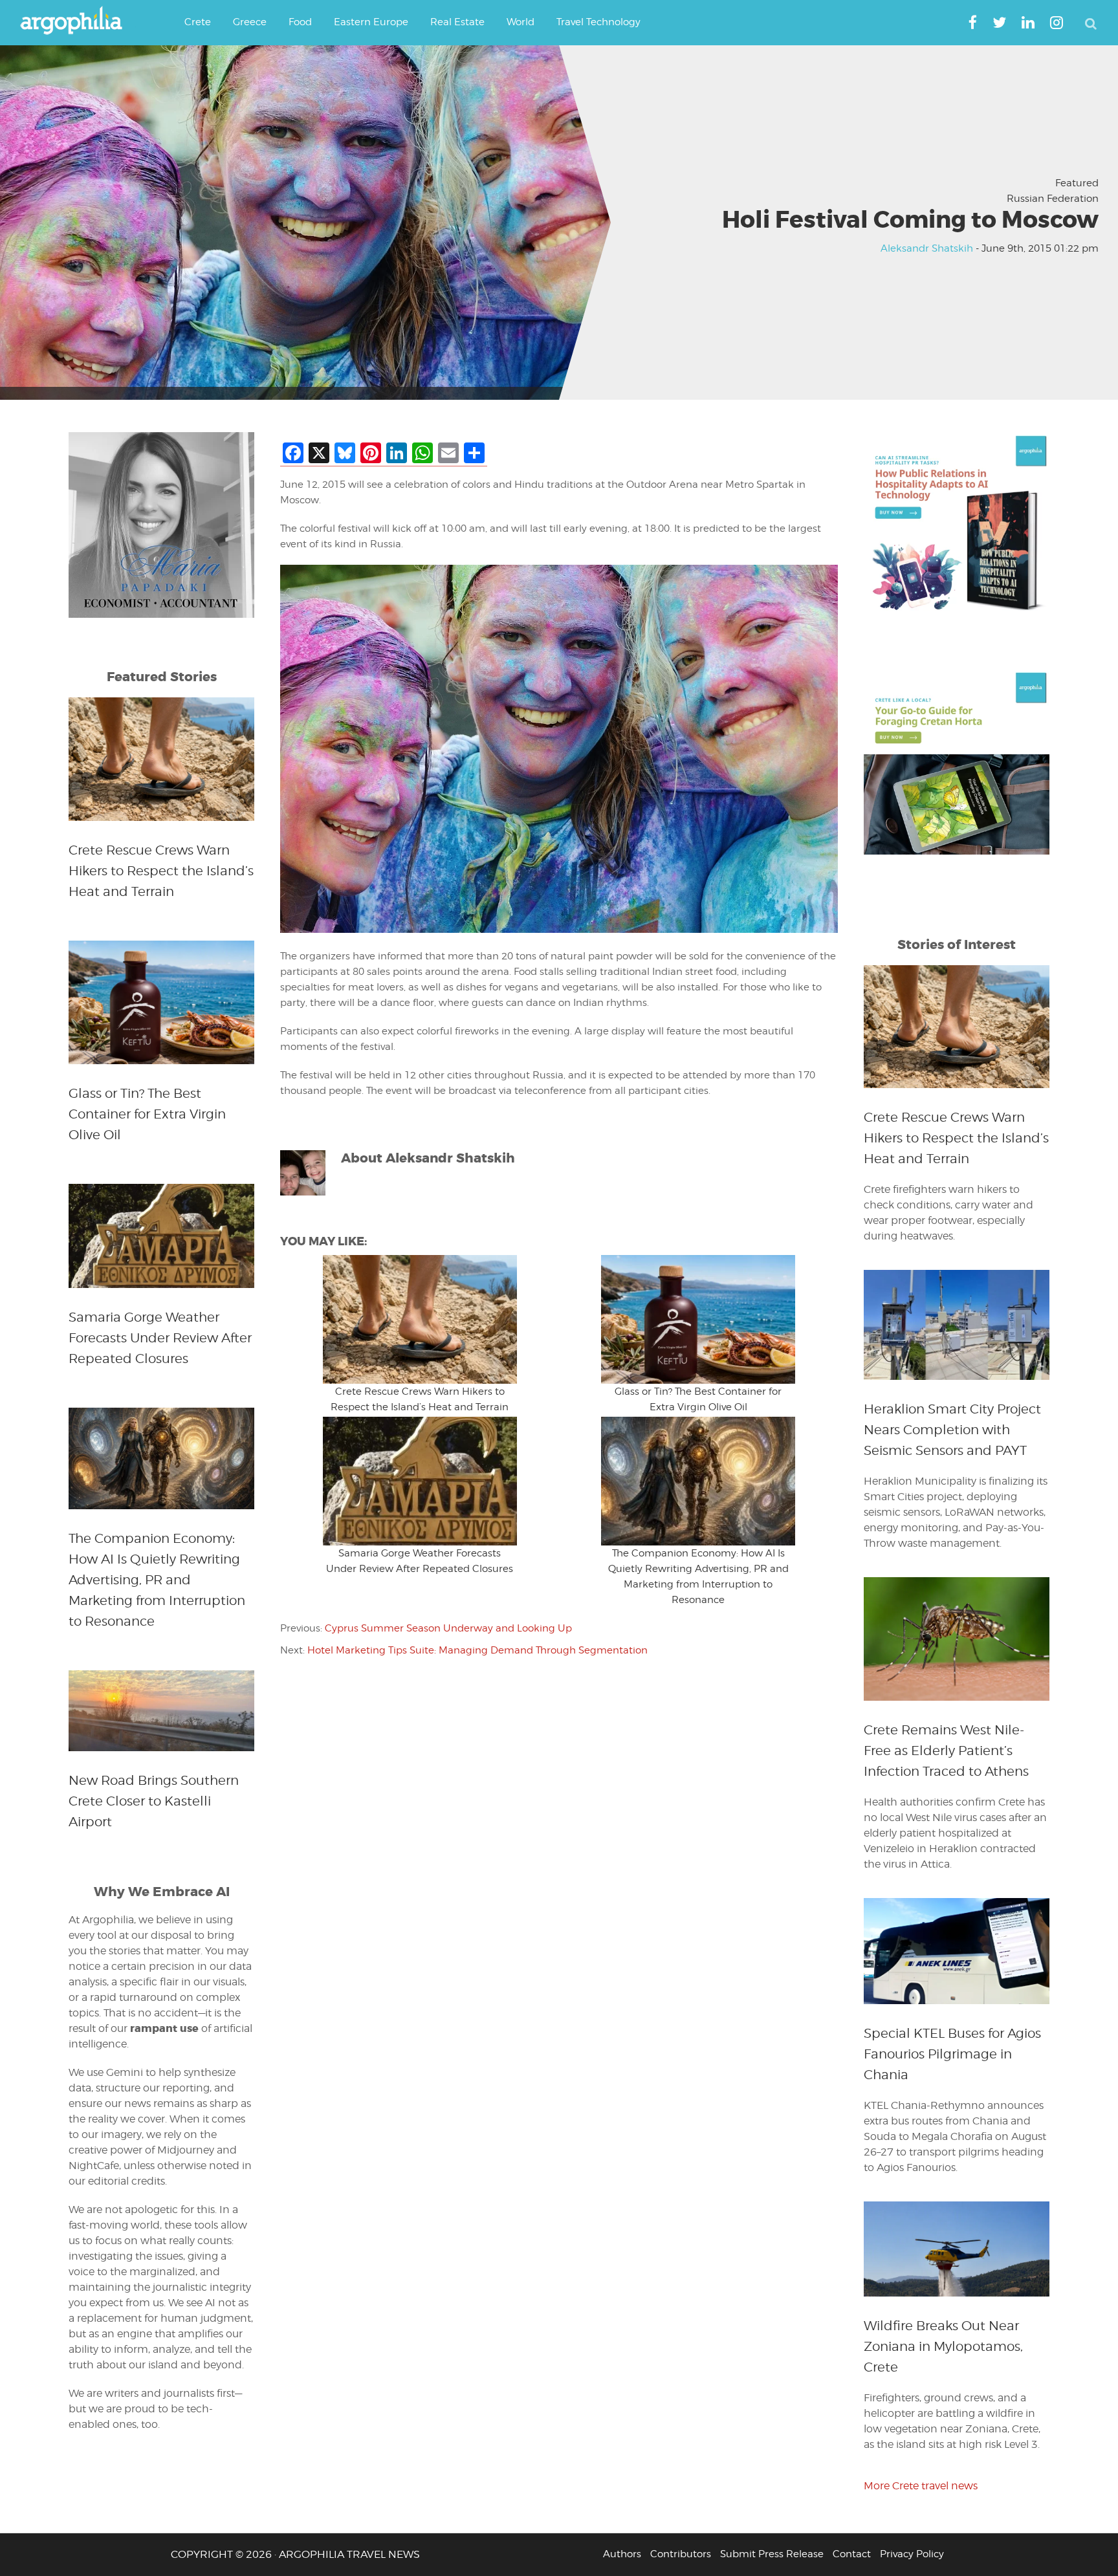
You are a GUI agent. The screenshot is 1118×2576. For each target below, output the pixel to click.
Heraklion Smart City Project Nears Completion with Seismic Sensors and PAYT (952, 1430)
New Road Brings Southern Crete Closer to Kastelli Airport (154, 1801)
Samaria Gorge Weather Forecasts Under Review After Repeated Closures (160, 1338)
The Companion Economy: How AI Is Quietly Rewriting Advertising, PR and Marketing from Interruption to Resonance (157, 1580)
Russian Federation (1053, 199)
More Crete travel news (921, 2486)
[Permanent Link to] (420, 1319)
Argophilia (78, 21)
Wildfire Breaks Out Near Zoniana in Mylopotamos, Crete (943, 2346)
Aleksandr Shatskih (927, 249)
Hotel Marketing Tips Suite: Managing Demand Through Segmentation (477, 1650)
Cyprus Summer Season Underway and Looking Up (448, 1628)
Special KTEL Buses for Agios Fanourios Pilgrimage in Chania (952, 2054)
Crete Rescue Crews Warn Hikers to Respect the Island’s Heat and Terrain (161, 871)
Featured (1077, 183)
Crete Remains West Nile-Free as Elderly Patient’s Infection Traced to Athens (946, 1751)
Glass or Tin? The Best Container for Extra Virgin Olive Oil (147, 1114)
